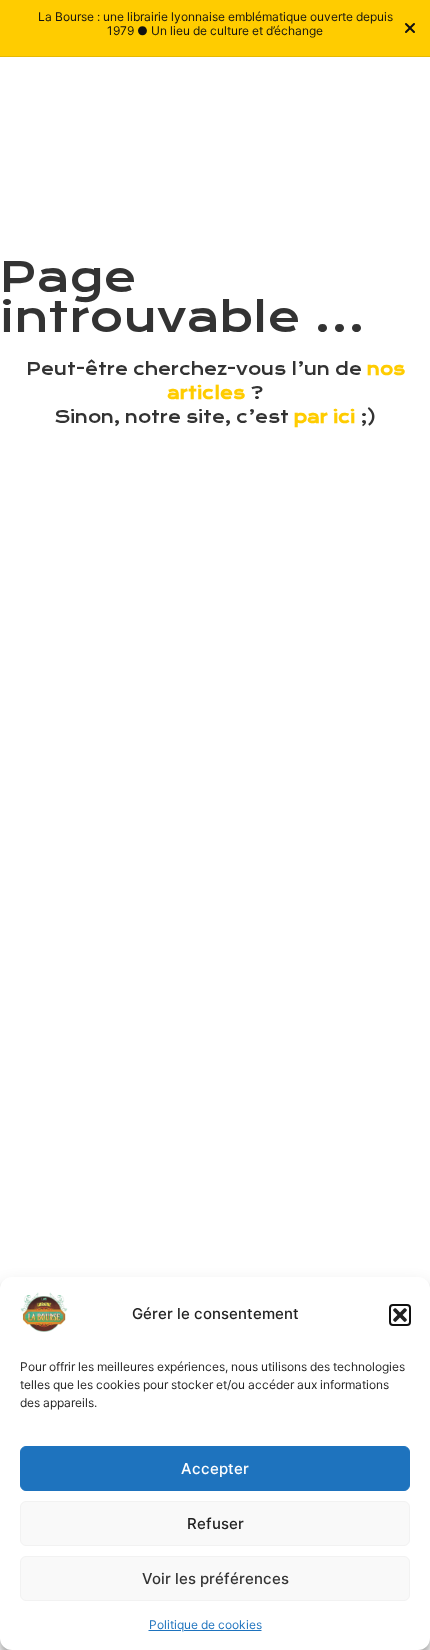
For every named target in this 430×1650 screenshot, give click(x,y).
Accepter (215, 1468)
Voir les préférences (215, 1578)
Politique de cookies (205, 1624)
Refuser (215, 1523)
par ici (324, 417)
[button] (400, 1315)
